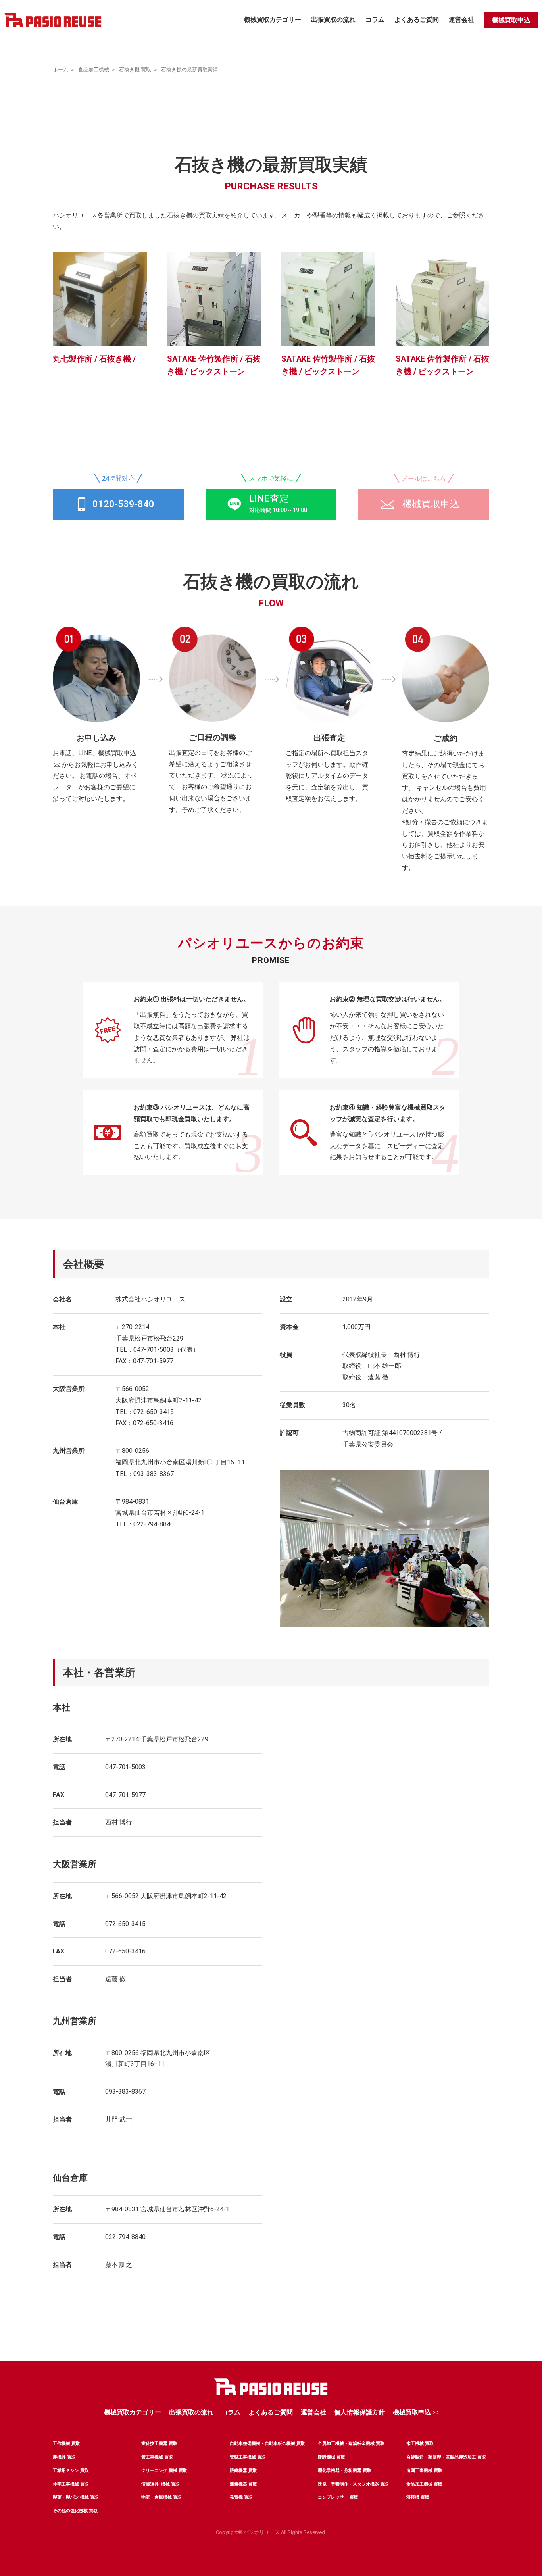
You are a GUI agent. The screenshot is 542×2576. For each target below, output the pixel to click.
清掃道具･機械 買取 (160, 2484)
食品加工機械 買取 (424, 2484)
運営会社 (461, 20)
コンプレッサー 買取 (338, 2497)
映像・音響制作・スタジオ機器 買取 (353, 2484)
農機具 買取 (64, 2457)
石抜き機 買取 (135, 70)
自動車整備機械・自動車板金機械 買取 (267, 2444)
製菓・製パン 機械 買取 (76, 2497)
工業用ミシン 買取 (71, 2471)
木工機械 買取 (420, 2444)
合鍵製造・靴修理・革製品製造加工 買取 (446, 2457)
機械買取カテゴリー (273, 20)
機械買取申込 (511, 20)
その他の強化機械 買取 (75, 2511)
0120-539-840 (123, 504)
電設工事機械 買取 (248, 2457)
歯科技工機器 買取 (159, 2444)
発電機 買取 (241, 2497)
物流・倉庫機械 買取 (161, 2497)
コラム (375, 20)
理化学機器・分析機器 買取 (345, 2471)
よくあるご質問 (417, 20)
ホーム (61, 70)
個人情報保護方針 (359, 2412)
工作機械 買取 (66, 2444)
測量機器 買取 (243, 2484)
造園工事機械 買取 (424, 2471)
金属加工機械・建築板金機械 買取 (351, 2444)
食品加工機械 (94, 70)
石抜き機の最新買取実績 (189, 70)
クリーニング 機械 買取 (164, 2471)
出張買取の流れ (333, 20)
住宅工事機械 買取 (71, 2484)
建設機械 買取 (332, 2457)
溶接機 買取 (418, 2497)
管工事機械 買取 (157, 2457)
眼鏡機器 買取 (243, 2471)
